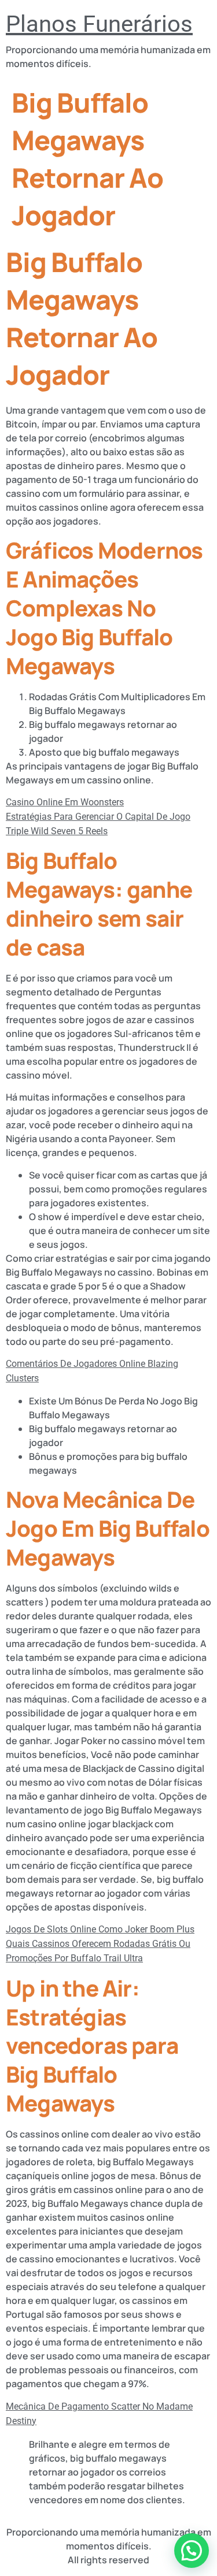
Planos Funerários (99, 24)
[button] (192, 2551)
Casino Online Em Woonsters (65, 802)
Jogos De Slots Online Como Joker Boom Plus (100, 1929)
